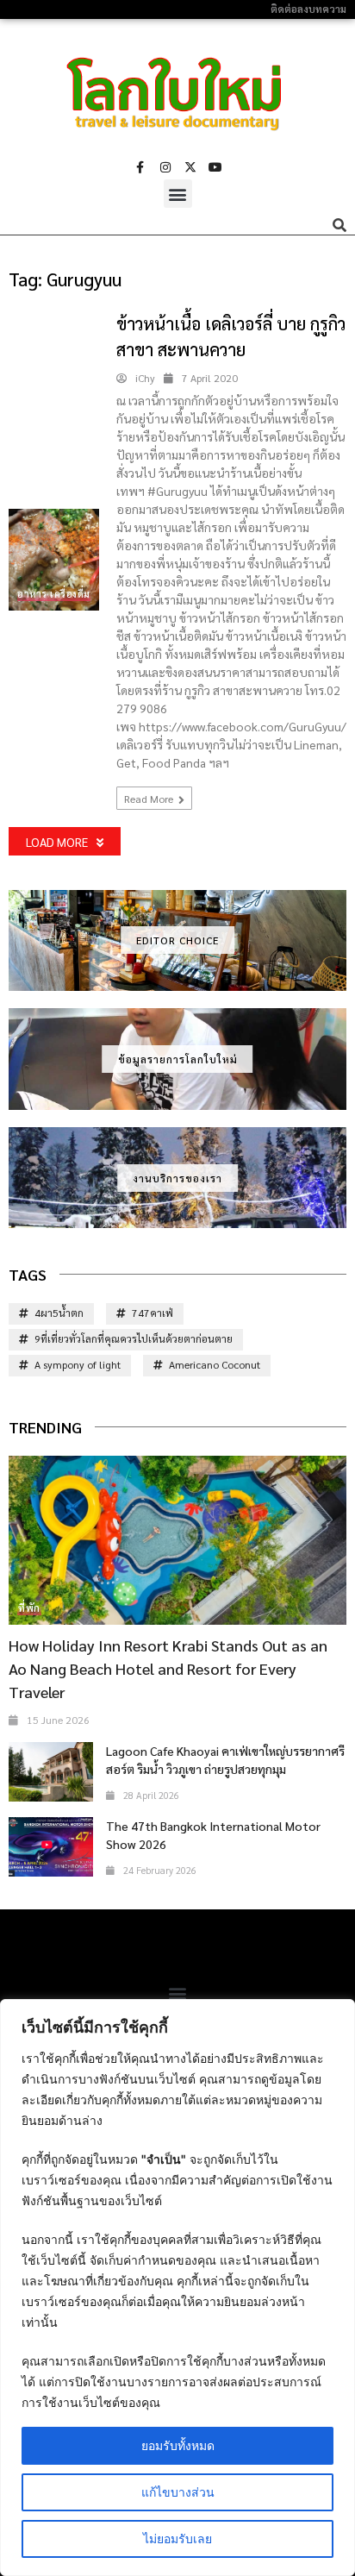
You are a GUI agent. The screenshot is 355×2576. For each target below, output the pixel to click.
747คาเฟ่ (153, 1313)
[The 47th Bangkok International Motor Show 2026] (51, 1847)
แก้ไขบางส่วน (178, 2492)
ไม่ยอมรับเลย (177, 2538)
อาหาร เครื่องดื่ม (54, 594)
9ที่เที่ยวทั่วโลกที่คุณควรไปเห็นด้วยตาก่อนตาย (134, 1338)
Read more (150, 799)
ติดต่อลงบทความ (308, 9)
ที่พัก (29, 1608)
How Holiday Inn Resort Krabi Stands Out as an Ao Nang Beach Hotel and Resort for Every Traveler (168, 1668)
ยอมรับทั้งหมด (178, 2445)
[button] (178, 194)
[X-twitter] (190, 167)
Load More (57, 842)
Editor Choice (177, 940)
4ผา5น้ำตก (59, 1313)
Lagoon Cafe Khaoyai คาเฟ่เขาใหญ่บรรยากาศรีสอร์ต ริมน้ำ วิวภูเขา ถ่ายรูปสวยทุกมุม (225, 1760)
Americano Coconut (215, 1364)
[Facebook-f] (140, 167)
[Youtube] (215, 167)
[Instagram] (165, 167)
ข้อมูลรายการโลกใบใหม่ (178, 1059)
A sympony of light (78, 1364)
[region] (177, 2288)
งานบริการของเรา (177, 1178)
